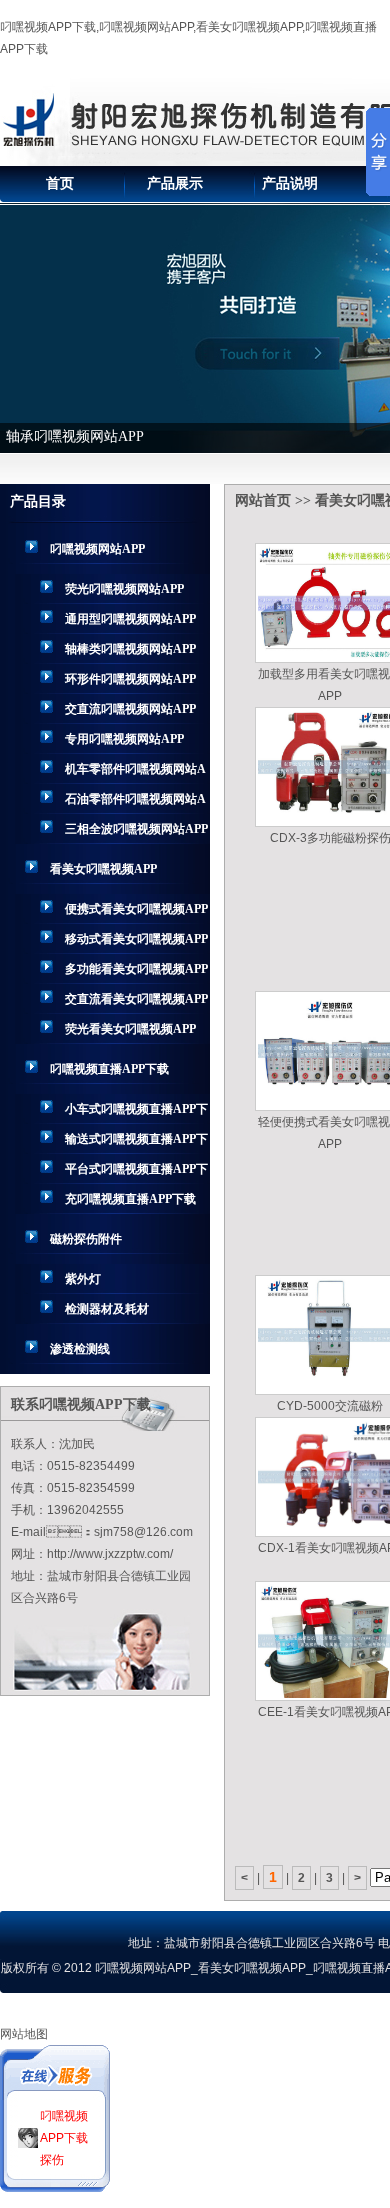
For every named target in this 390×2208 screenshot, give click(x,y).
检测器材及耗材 (107, 1309)
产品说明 (290, 183)
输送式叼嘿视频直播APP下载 (136, 1143)
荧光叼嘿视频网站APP (124, 589)
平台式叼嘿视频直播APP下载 (136, 1173)
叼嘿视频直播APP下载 (109, 1069)
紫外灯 (83, 1279)
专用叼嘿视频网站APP (124, 739)
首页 (60, 183)
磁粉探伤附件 (86, 1239)
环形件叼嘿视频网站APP (130, 679)
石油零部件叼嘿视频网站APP (135, 803)
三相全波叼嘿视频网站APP (136, 829)
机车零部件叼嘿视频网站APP (135, 773)
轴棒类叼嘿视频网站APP (130, 649)
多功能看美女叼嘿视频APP (136, 969)
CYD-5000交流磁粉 (330, 1406)
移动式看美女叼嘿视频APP (136, 939)
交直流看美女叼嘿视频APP (136, 999)
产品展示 (175, 183)
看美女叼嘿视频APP (103, 869)
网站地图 (24, 2034)
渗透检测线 (80, 1349)
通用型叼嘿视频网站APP (130, 619)
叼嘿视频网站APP (97, 549)
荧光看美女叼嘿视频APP (130, 1029)
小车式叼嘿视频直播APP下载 (136, 1113)
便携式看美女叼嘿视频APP (136, 909)
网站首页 (263, 500)
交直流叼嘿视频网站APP (130, 709)
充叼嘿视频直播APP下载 (130, 1199)
